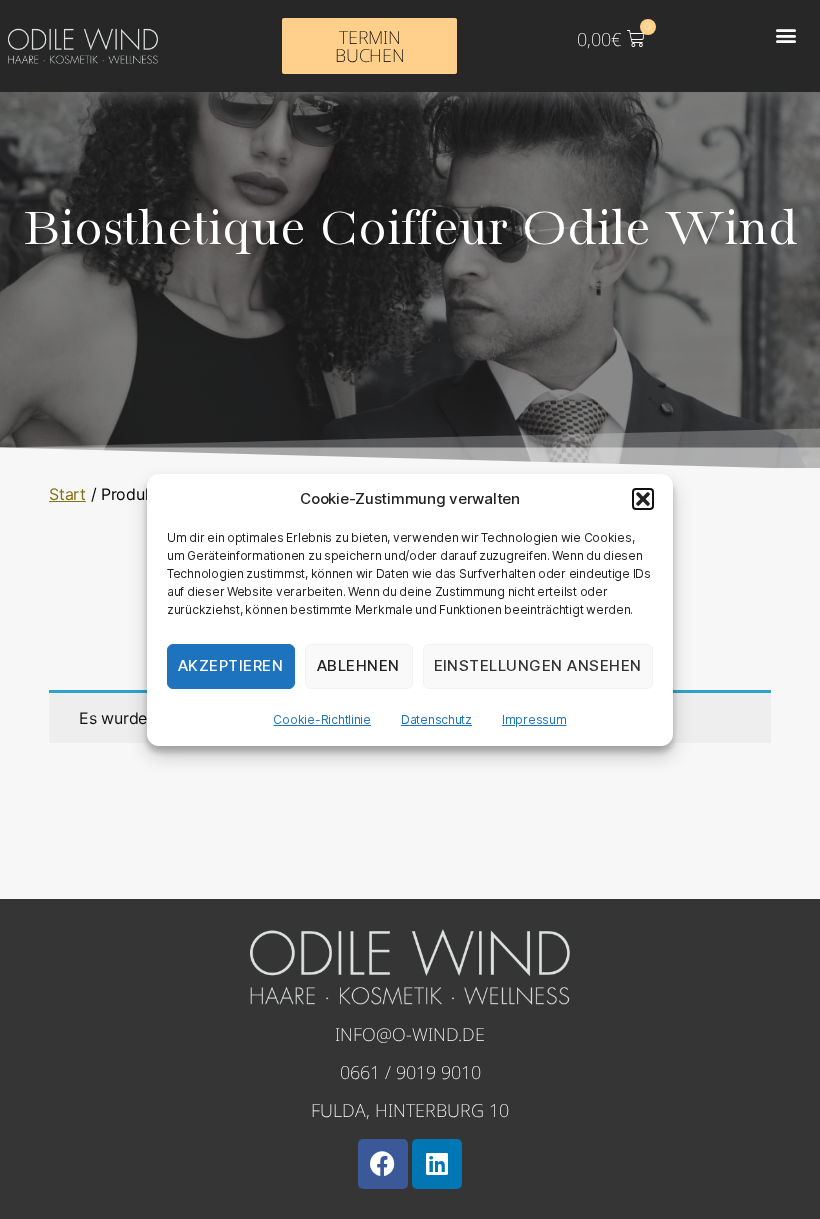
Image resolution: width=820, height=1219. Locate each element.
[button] (643, 499)
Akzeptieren (231, 665)
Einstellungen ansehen (538, 665)
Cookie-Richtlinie (321, 719)
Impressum (534, 719)
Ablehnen (358, 665)
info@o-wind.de (410, 1034)
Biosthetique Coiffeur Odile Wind (410, 230)
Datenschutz (436, 719)
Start (67, 494)
